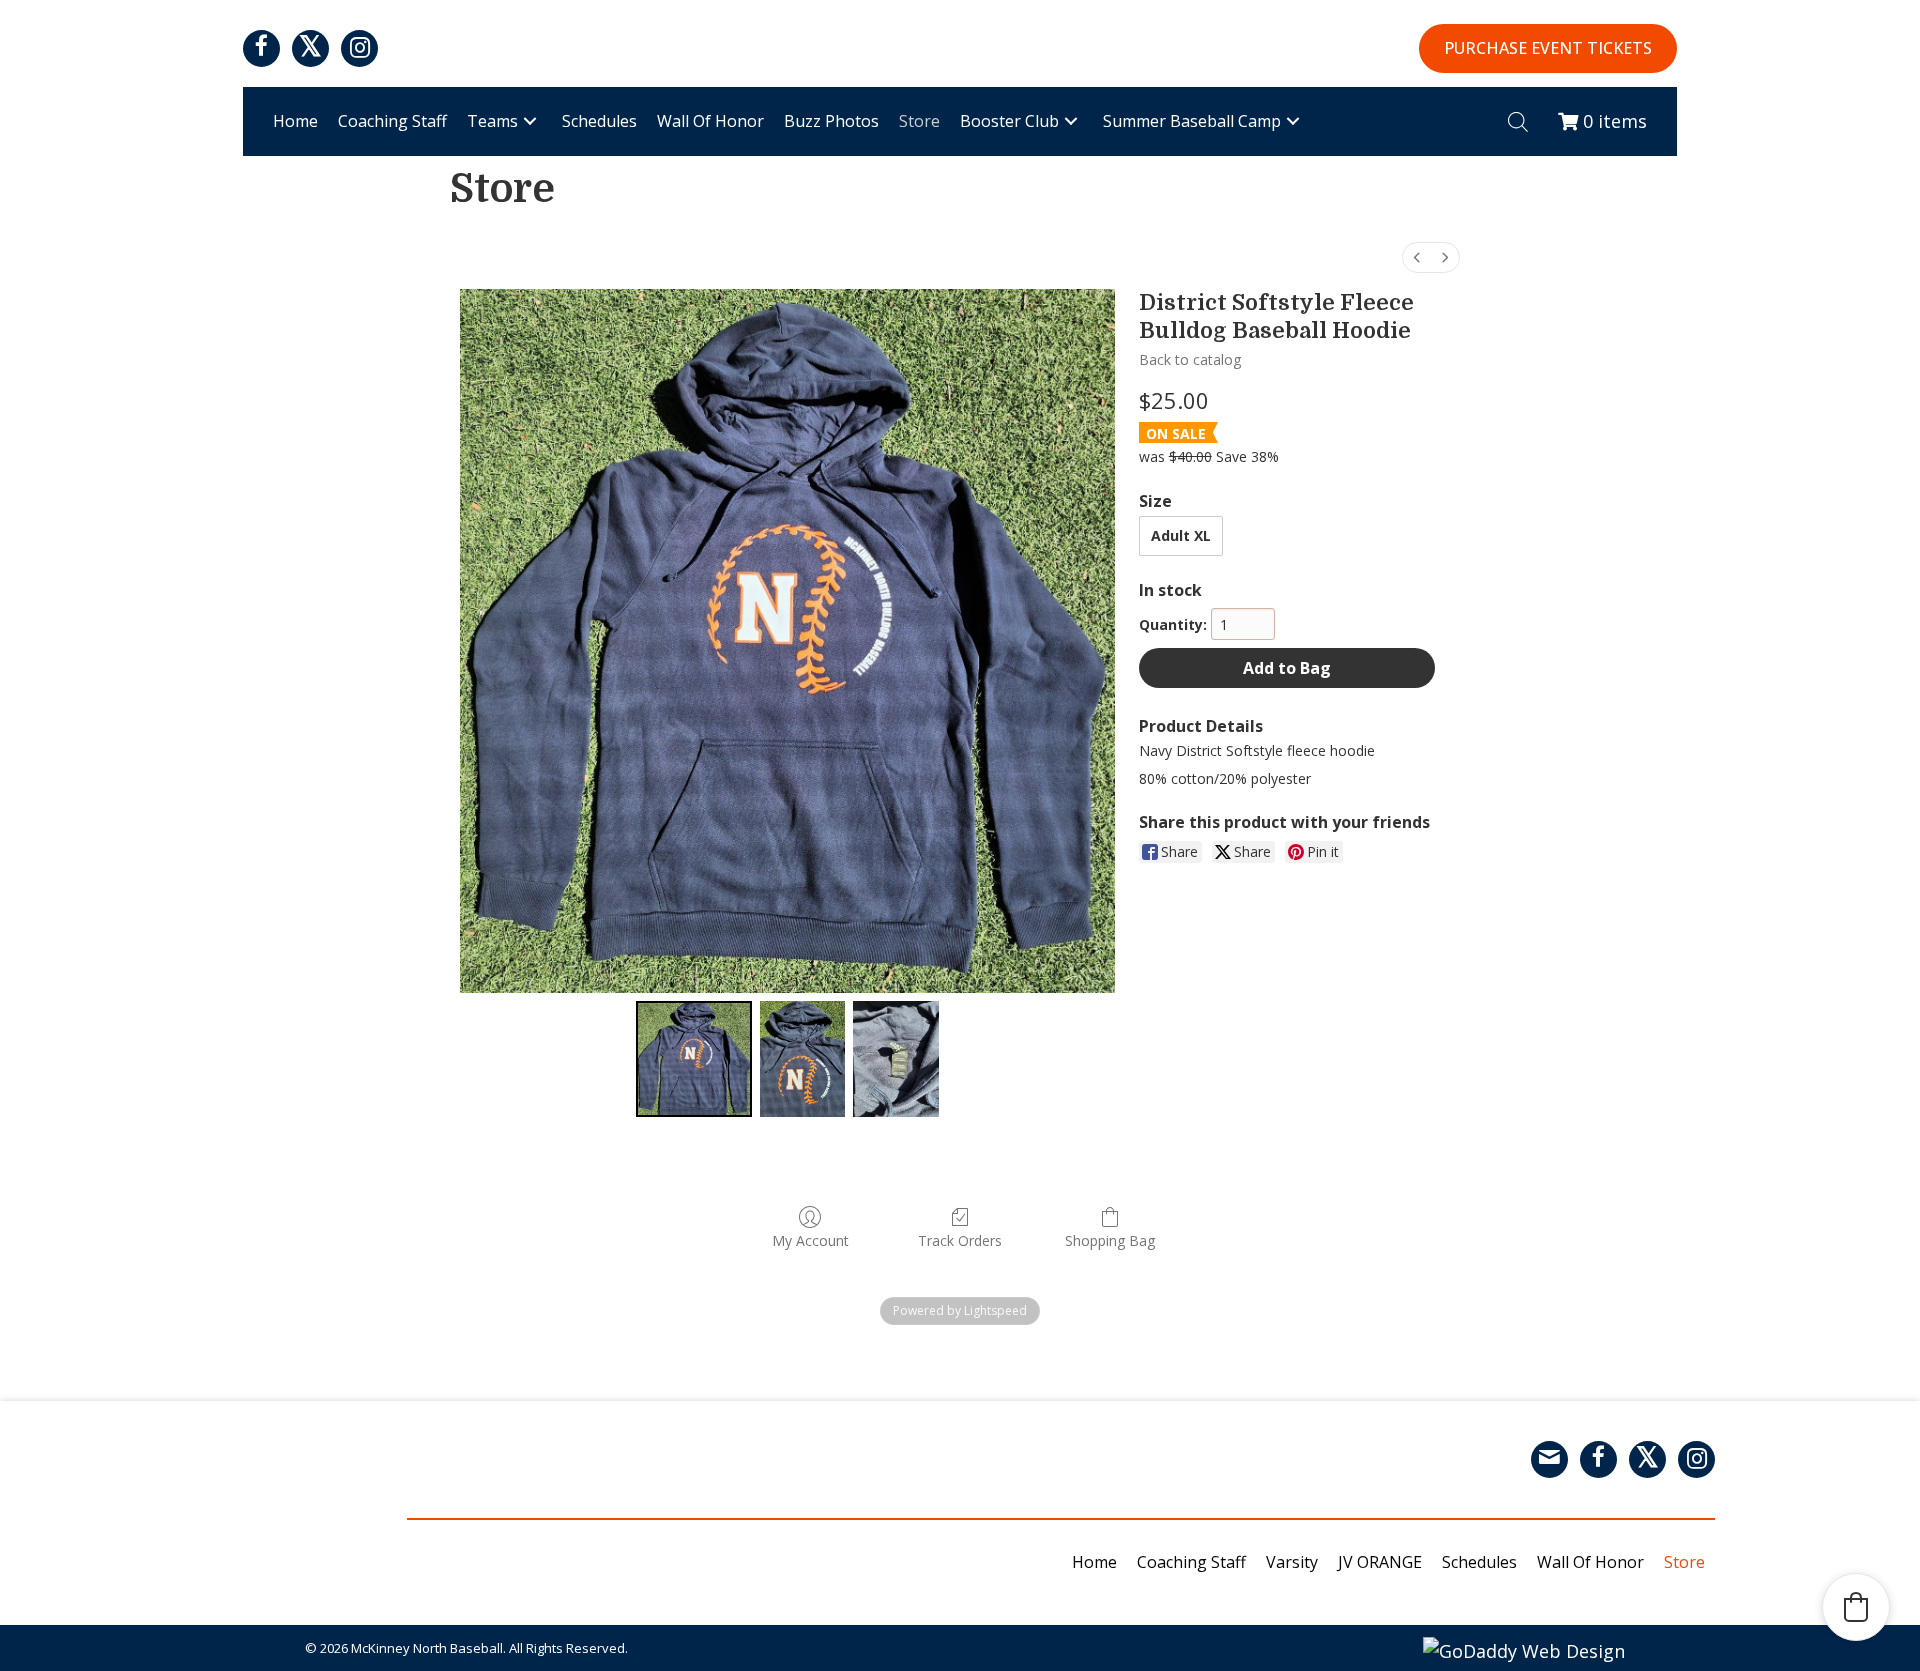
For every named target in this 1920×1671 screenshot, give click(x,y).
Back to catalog (1190, 359)
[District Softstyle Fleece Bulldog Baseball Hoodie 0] (694, 1059)
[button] (261, 48)
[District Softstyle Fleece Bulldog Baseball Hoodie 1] (802, 1059)
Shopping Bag (1110, 1240)
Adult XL (1181, 535)
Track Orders (960, 1240)
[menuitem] (1417, 257)
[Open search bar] (1518, 121)
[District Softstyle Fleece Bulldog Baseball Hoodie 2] (895, 1059)
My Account (810, 1240)
